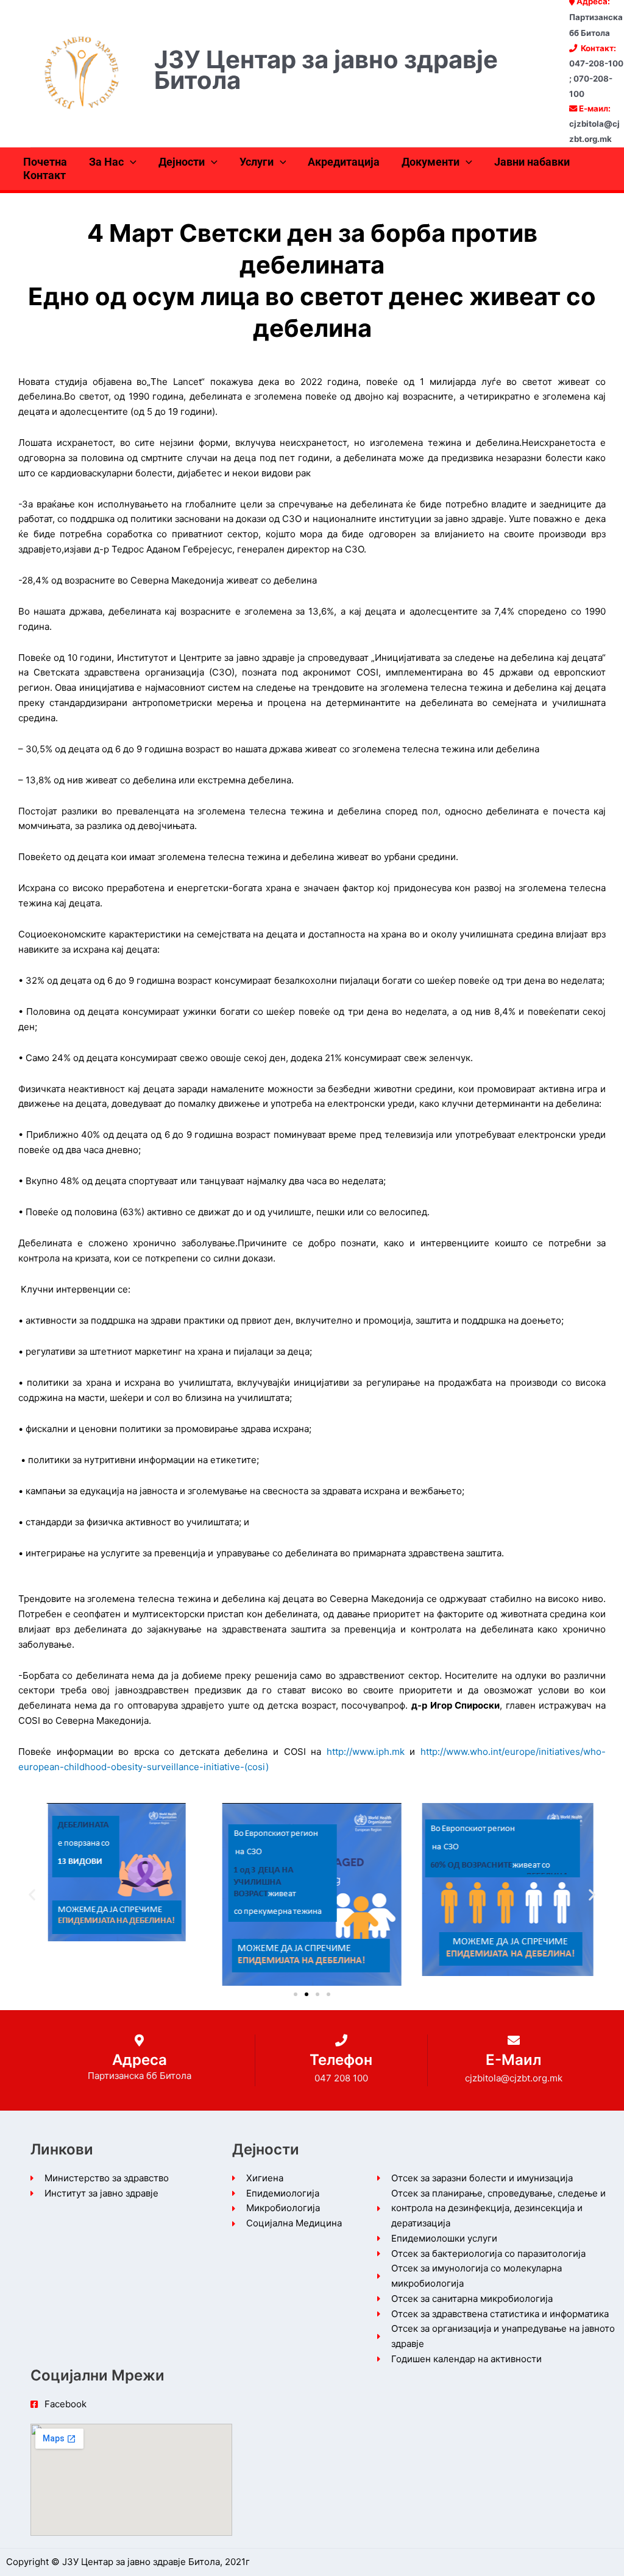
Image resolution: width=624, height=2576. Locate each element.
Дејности (182, 162)
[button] (32, 1894)
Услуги (257, 162)
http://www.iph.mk (366, 1752)
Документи (431, 162)
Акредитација (344, 162)
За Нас (106, 162)
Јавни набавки (532, 162)
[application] (130, 162)
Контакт (44, 175)
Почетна (45, 162)
